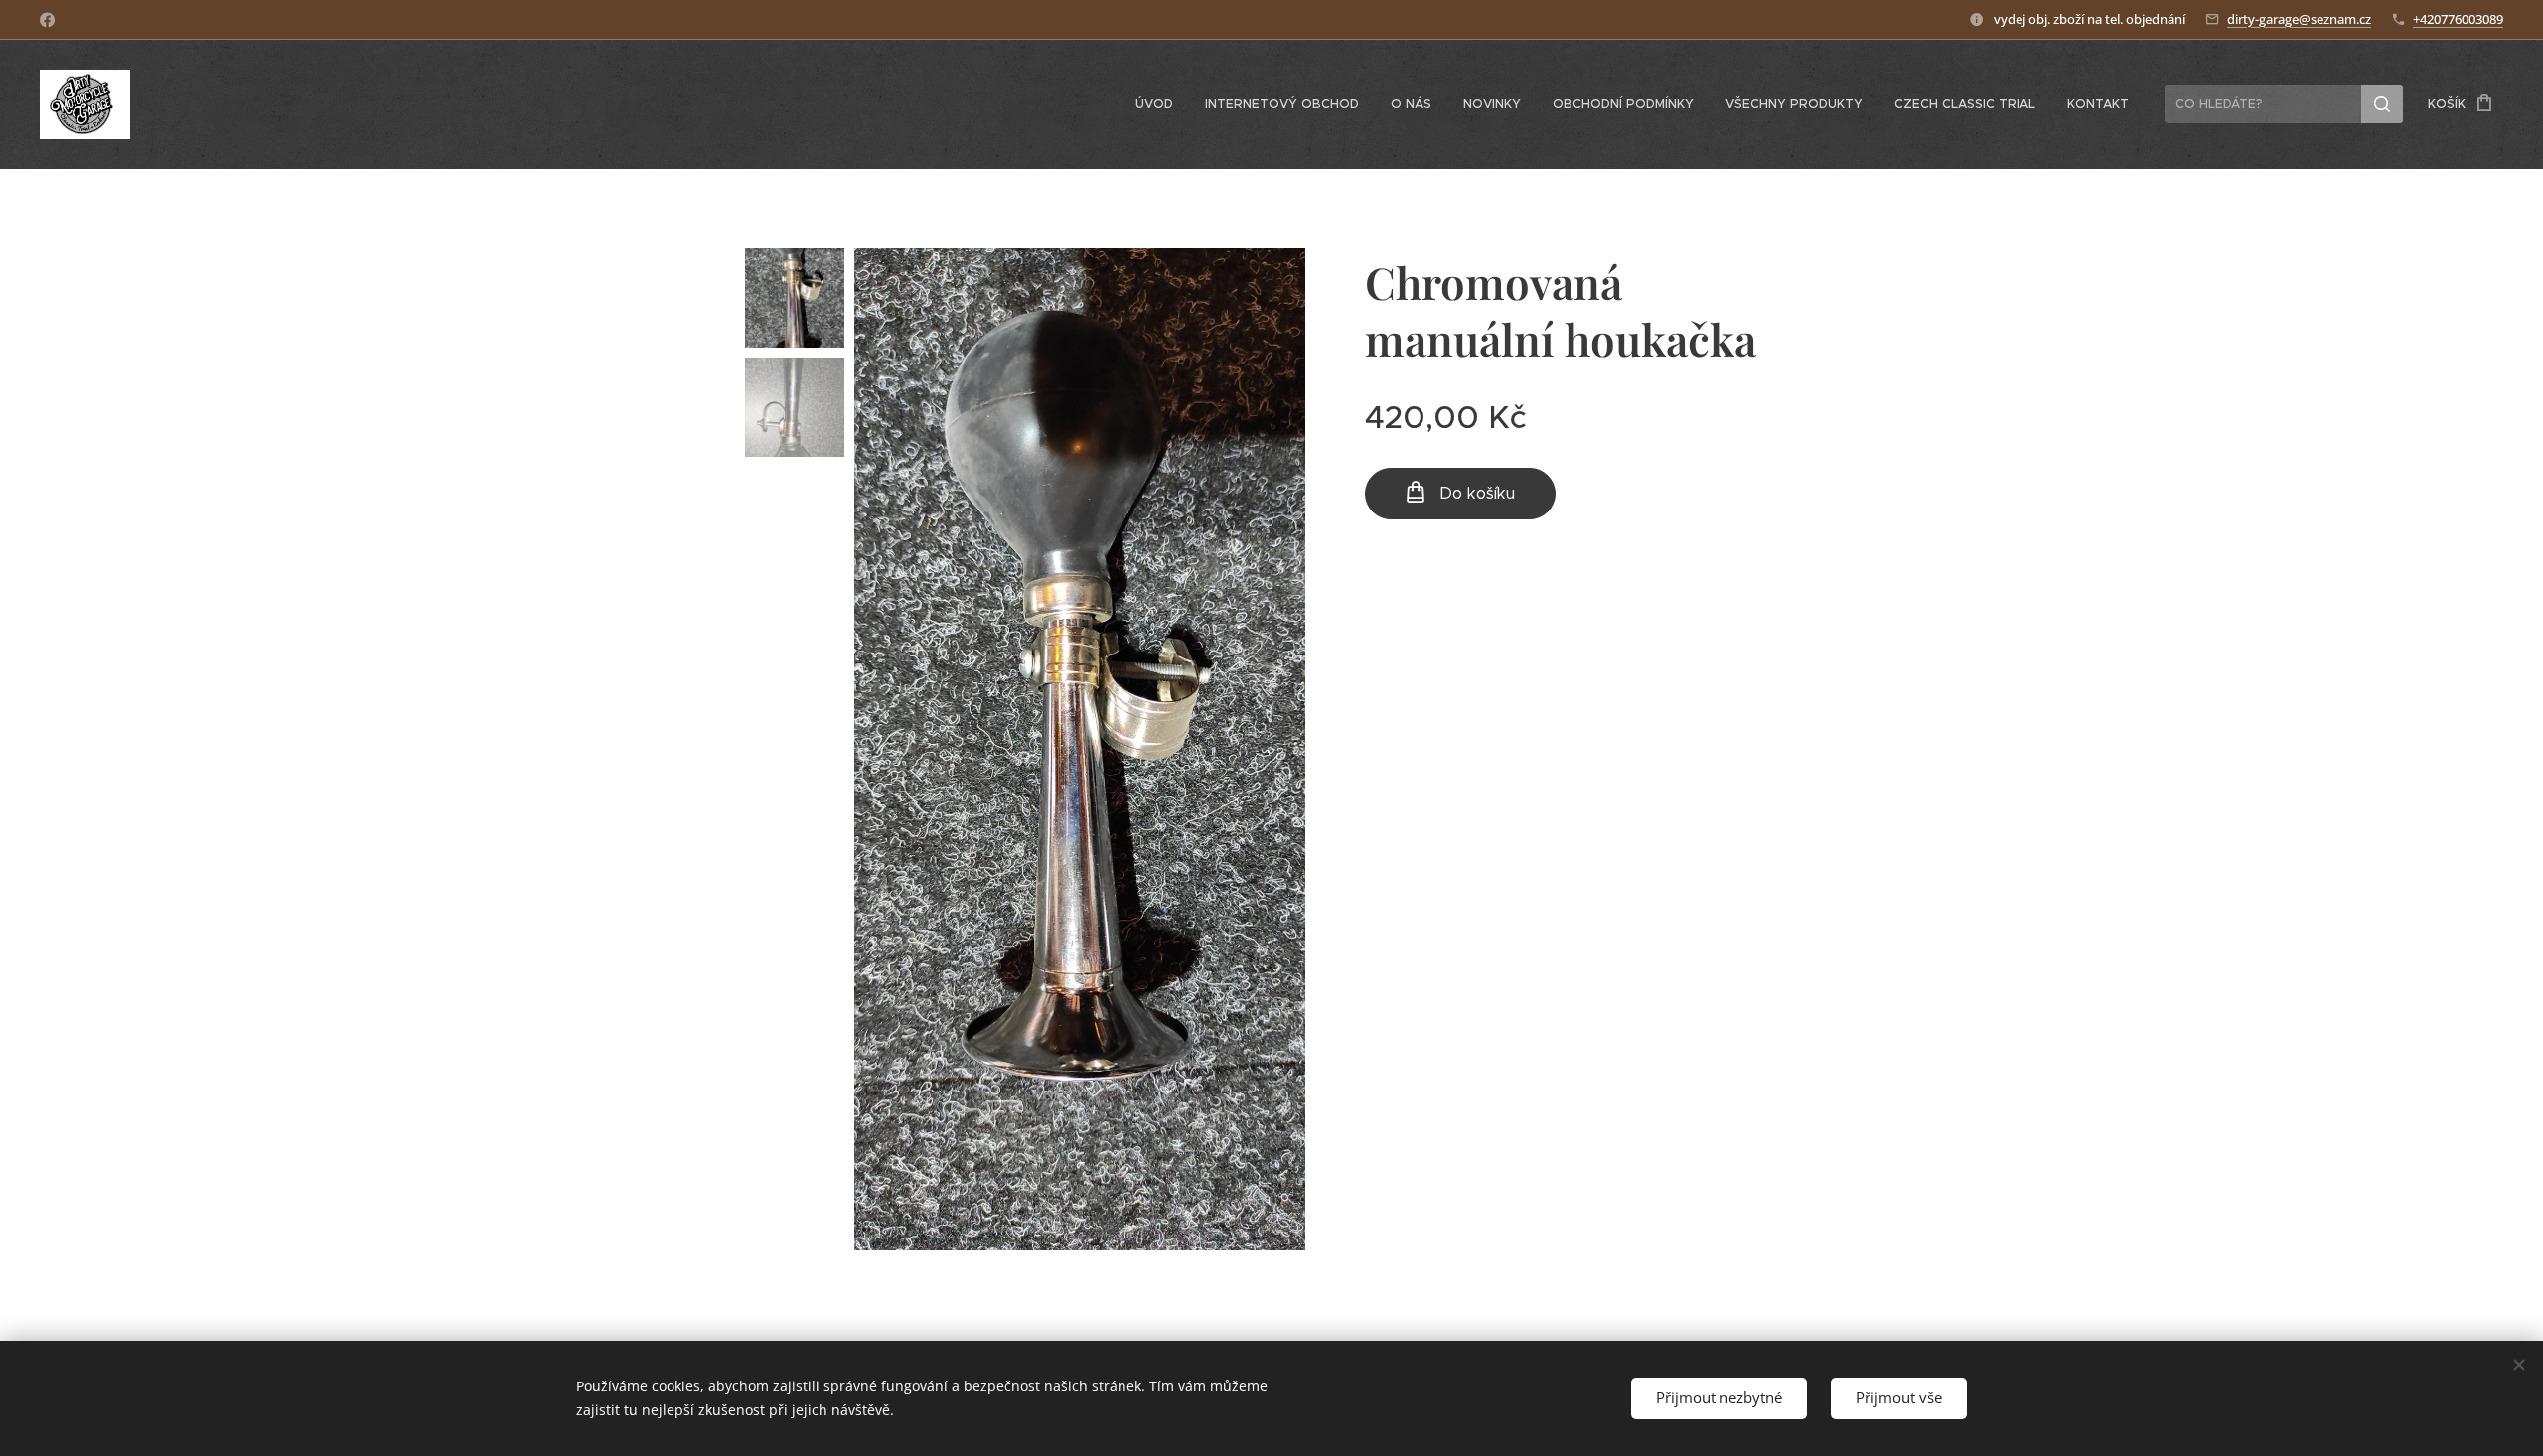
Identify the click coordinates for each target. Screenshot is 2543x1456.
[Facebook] (47, 20)
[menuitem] (1160, 104)
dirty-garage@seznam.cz (2299, 19)
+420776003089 (2458, 19)
